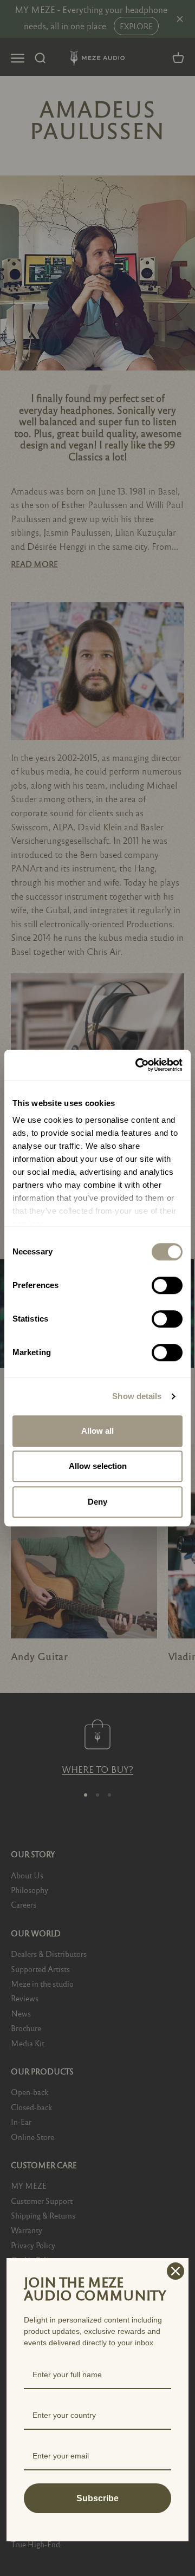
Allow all (97, 1431)
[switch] (167, 1285)
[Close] (175, 2271)
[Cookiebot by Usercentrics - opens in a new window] (138, 1065)
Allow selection (98, 1466)
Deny (97, 1502)
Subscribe (97, 2498)
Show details (137, 1396)
